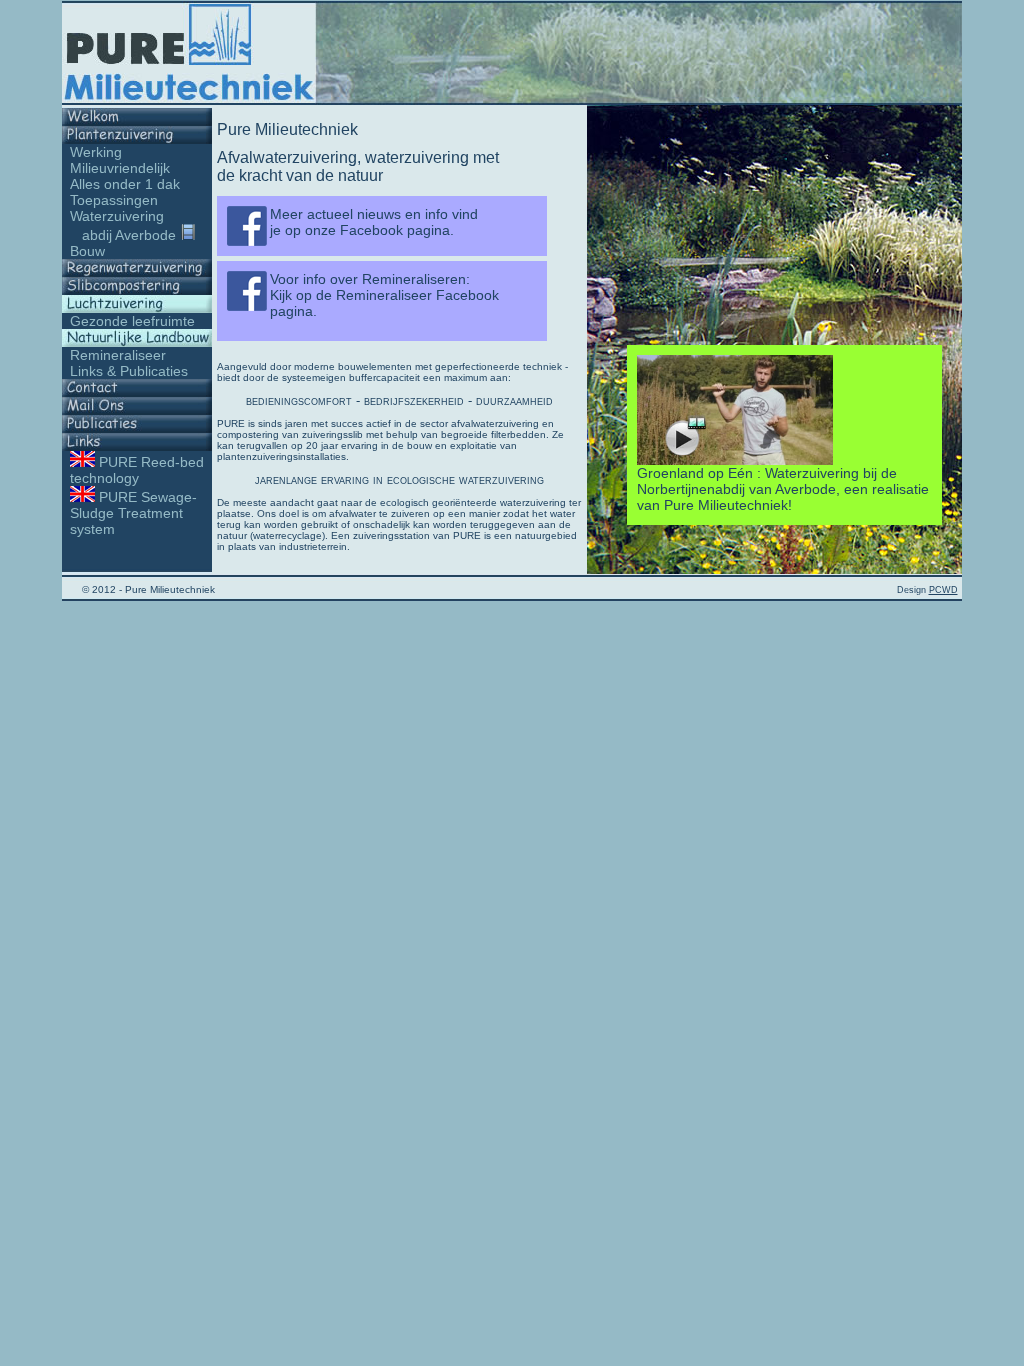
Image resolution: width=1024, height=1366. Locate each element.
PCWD (943, 590)
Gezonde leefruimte (132, 321)
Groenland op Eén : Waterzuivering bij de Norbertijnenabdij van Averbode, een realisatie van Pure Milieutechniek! (783, 489)
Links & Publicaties (129, 371)
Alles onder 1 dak (125, 184)
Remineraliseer (118, 355)
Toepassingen (114, 200)
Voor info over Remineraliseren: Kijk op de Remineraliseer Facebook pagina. (384, 295)
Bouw (87, 251)
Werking (96, 152)
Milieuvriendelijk (120, 168)
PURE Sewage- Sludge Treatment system (129, 513)
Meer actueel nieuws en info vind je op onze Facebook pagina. (374, 222)
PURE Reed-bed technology (133, 470)
